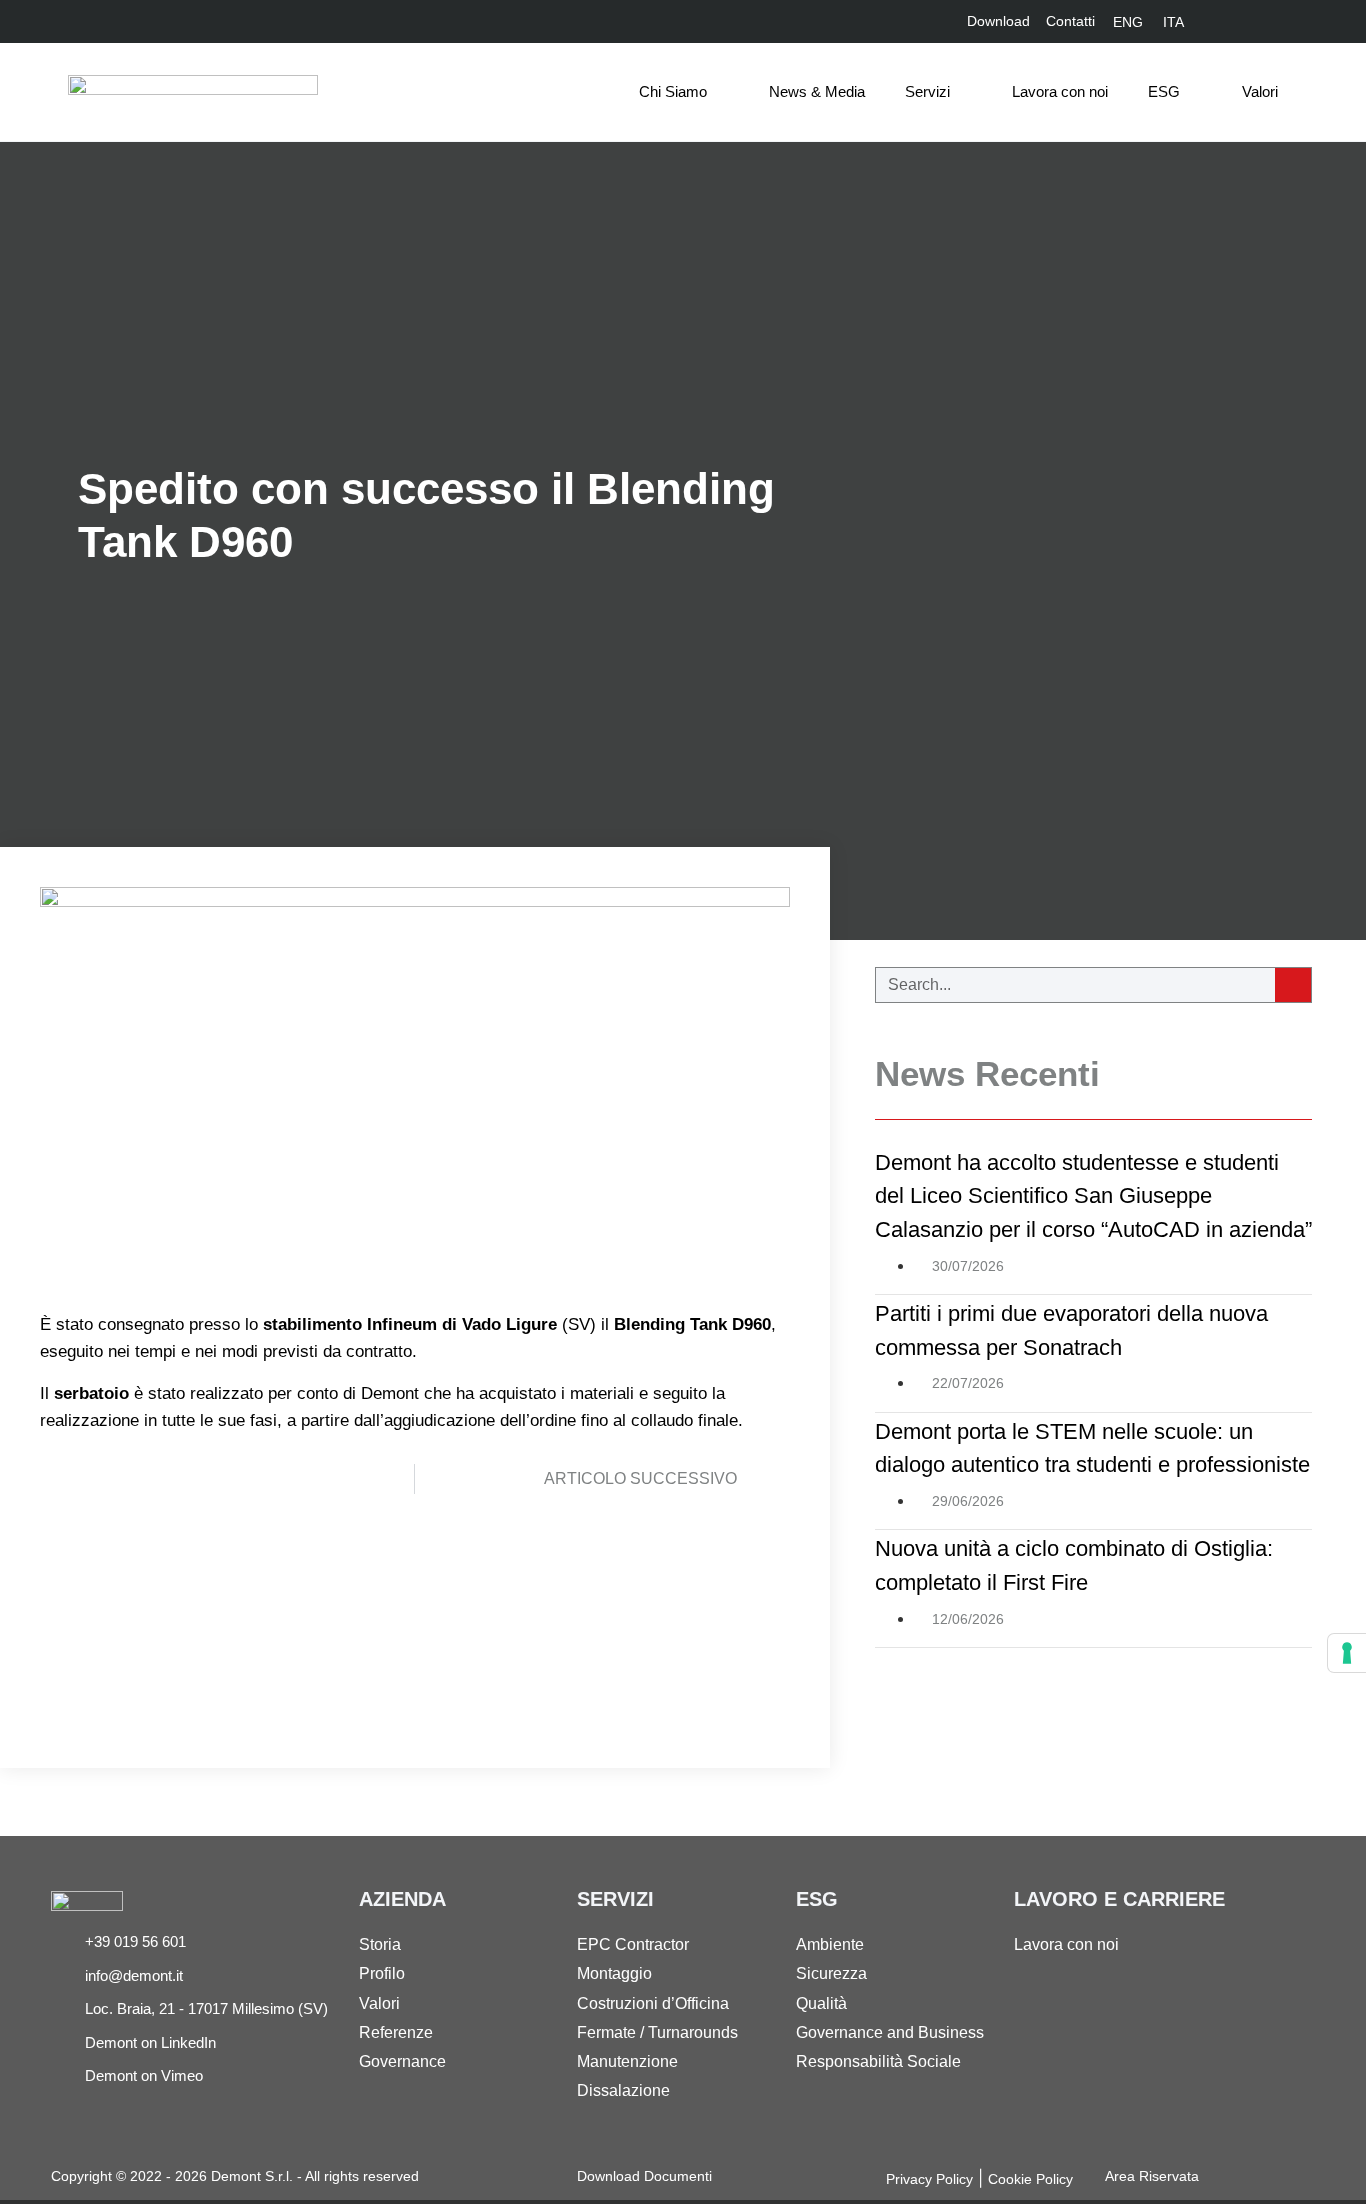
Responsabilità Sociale (878, 2061)
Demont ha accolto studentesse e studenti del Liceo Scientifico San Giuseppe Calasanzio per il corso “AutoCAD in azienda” (1093, 1196)
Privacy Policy (929, 2179)
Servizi (927, 91)
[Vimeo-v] (1268, 22)
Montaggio (614, 1973)
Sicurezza (831, 1973)
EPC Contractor (633, 1944)
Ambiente (830, 1944)
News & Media (817, 91)
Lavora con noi (1060, 91)
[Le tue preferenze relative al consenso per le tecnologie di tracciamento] (1347, 1653)
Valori (1260, 91)
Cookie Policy (1030, 2179)
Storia (380, 1944)
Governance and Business (890, 2032)
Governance (402, 2061)
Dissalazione (623, 2090)
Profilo (382, 1973)
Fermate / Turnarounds (657, 2032)
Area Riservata (1152, 2176)
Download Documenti (644, 2176)
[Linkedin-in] (1234, 22)
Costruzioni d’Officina (653, 2003)
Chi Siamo (673, 91)
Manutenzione (627, 2061)
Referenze (396, 2032)
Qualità (821, 2003)
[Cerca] (1293, 985)
